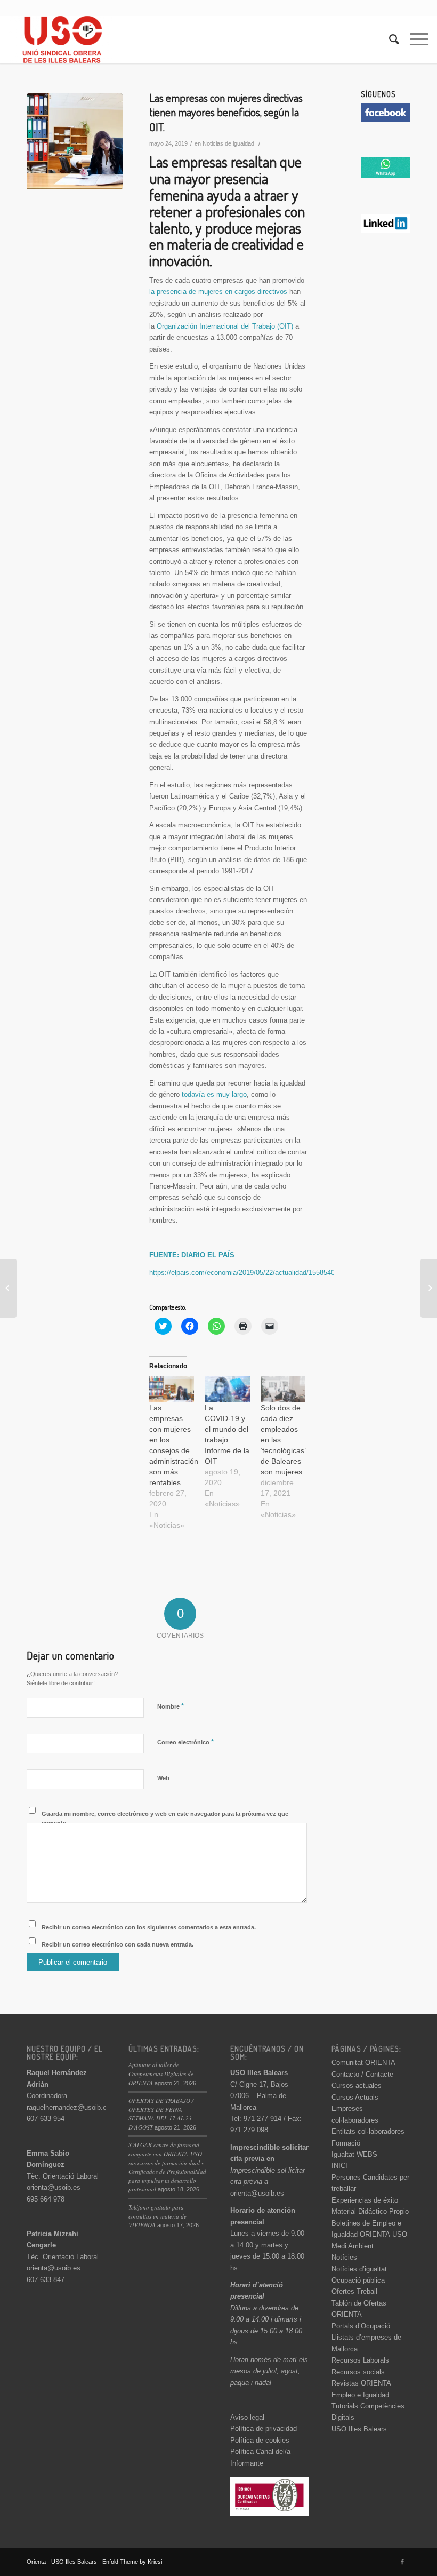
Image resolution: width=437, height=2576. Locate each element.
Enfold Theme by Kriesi (132, 2562)
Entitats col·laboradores (368, 2131)
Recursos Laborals (360, 2360)
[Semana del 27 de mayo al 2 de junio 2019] (429, 1288)
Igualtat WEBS (354, 2154)
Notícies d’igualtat (359, 2269)
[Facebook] (402, 2562)
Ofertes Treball (354, 2291)
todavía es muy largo (214, 1094)
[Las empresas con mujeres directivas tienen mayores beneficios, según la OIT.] (75, 141)
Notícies (344, 2257)
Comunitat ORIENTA (363, 2063)
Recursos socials (358, 2372)
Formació (346, 2143)
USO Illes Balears (359, 2429)
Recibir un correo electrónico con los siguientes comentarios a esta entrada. (149, 1927)
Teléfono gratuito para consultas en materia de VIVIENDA (157, 2216)
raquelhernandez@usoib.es (68, 2107)
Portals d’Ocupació (361, 2326)
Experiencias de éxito (365, 2200)
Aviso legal (247, 2417)
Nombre (171, 1706)
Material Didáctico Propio (370, 2211)
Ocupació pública (358, 2280)
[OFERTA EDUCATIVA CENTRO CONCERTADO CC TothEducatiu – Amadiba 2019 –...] (8, 1288)
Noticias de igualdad (228, 143)
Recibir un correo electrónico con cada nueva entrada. (118, 1944)
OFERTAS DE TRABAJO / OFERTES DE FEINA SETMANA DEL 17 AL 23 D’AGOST (161, 2114)
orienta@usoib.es (54, 2187)
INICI (339, 2166)
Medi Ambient (353, 2246)
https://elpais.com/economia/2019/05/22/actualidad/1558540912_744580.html (268, 1273)
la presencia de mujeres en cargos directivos (218, 292)
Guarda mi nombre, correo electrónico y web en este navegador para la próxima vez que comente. (165, 1818)
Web (163, 1778)
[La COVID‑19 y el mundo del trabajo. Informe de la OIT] (227, 1389)
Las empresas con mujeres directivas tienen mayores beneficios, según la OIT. (226, 112)
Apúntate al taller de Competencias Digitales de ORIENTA (161, 2073)
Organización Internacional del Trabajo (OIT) (225, 326)
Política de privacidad (264, 2429)
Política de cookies (260, 2440)
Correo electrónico (185, 1742)
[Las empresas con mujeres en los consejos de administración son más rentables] (172, 1389)
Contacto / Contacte (362, 2074)
